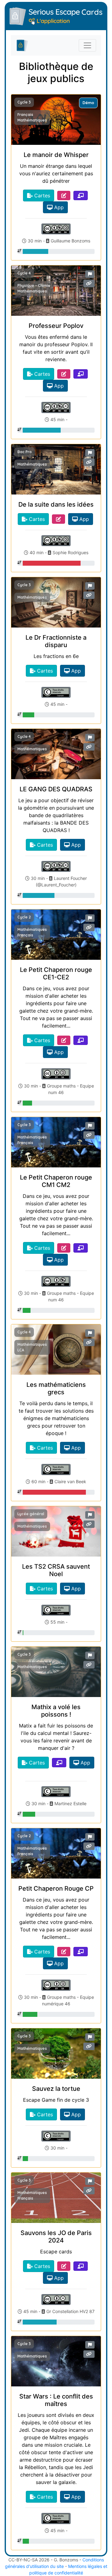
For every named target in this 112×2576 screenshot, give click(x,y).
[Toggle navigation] (87, 45)
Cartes (41, 195)
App (58, 207)
